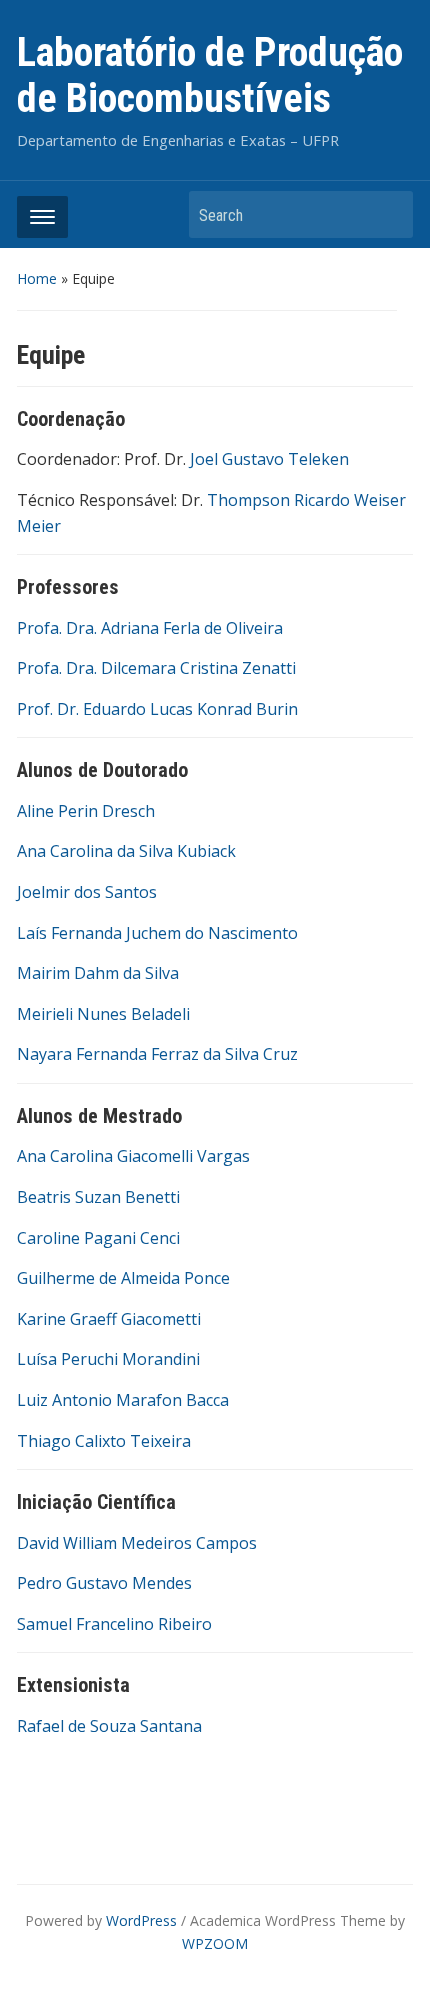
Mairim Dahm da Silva (98, 973)
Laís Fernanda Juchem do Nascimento (157, 933)
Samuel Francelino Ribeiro (114, 1624)
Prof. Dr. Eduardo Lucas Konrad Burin (157, 709)
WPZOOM (215, 1943)
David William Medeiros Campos (137, 1543)
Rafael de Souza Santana (109, 1726)
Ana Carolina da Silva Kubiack (126, 851)
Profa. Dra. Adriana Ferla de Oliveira (150, 628)
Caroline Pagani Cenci (98, 1238)
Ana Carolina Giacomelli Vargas (133, 1156)
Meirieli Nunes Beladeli (103, 1014)
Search (388, 214)
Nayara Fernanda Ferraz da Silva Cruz (157, 1054)
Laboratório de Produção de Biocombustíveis (210, 75)
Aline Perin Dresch (86, 811)
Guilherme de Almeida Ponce (123, 1278)
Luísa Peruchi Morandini (108, 1359)
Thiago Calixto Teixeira (104, 1441)
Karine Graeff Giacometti (109, 1319)
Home (37, 278)
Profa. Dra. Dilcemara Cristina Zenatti (156, 668)
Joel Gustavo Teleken (269, 459)
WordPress (141, 1920)
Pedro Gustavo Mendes (104, 1583)
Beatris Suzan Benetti (98, 1197)
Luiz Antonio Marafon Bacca (123, 1400)
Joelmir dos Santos (87, 892)
